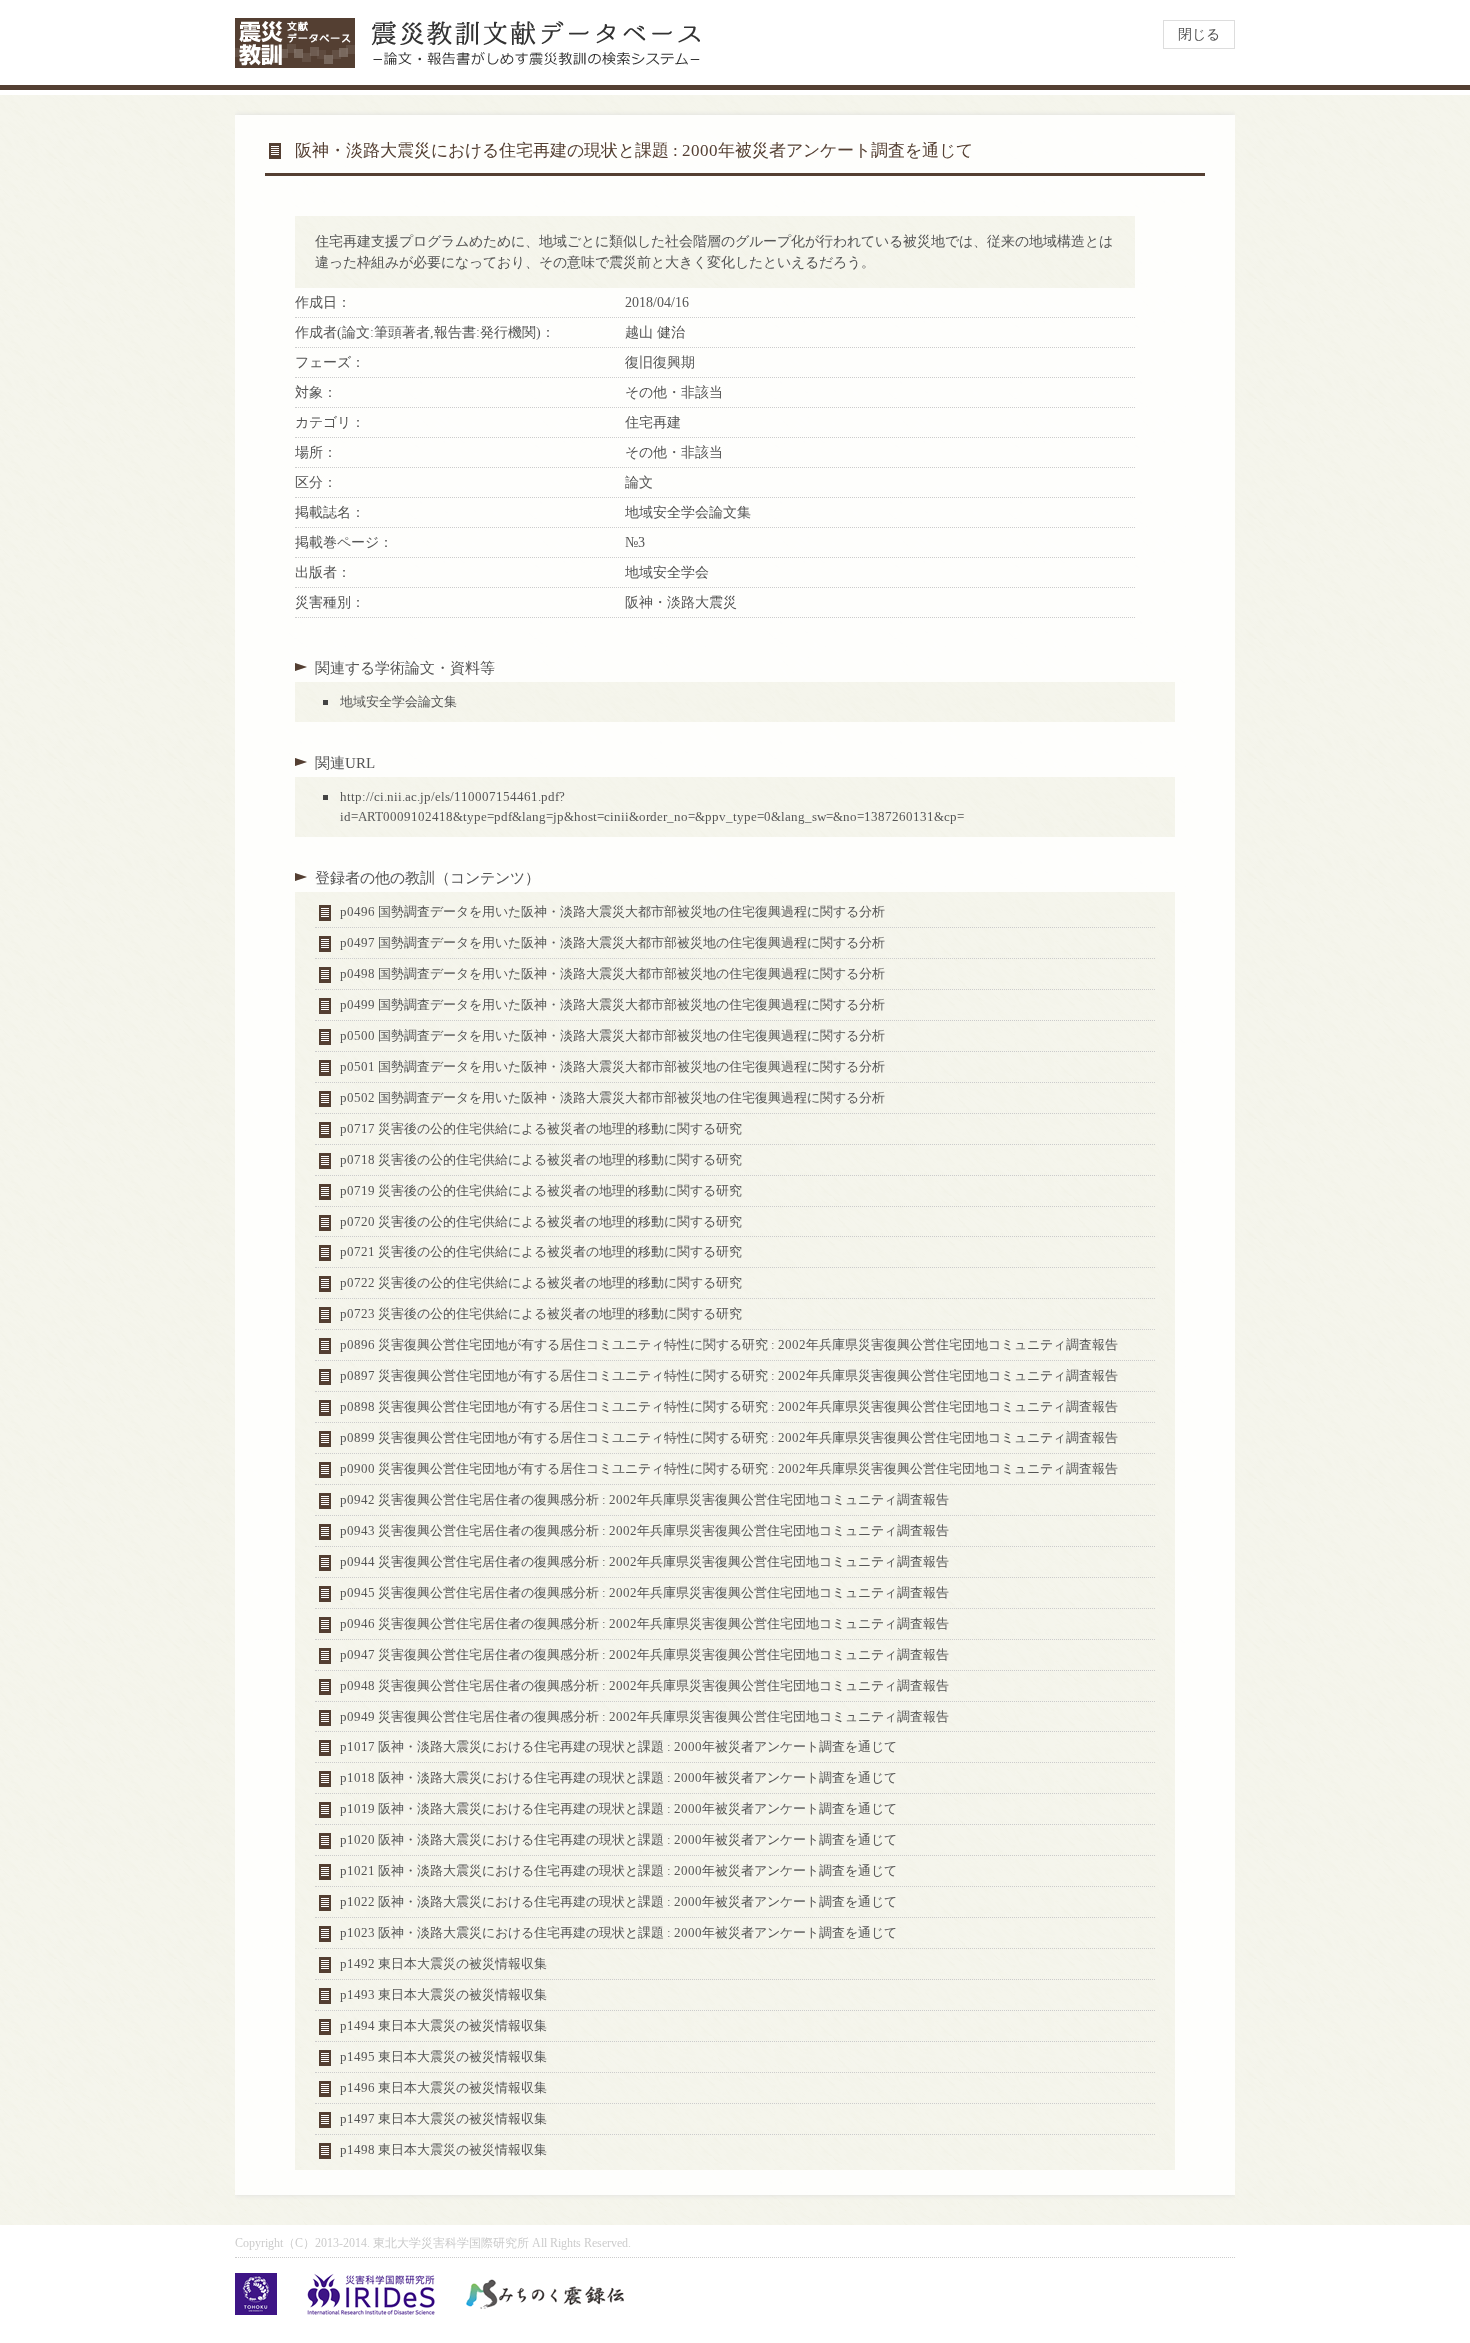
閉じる (1199, 34)
